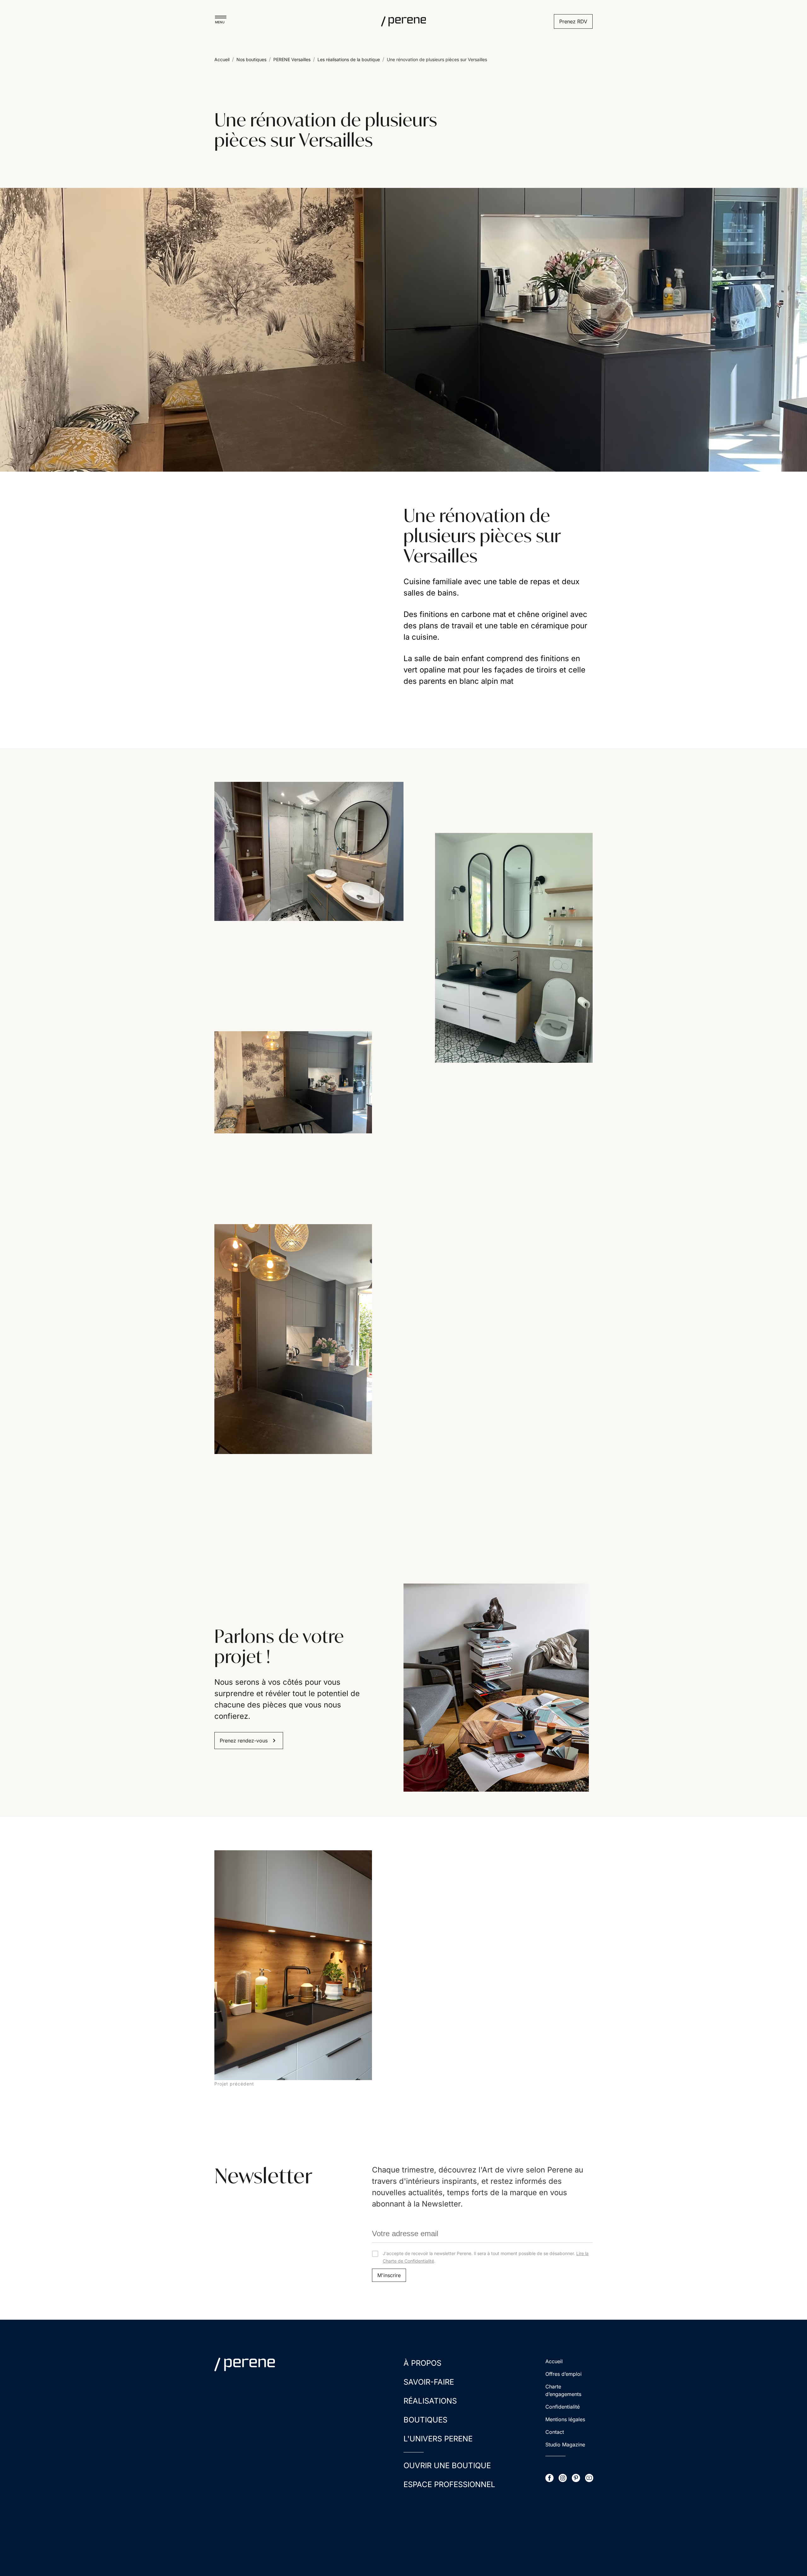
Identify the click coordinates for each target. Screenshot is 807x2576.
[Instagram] (563, 2478)
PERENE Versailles (292, 59)
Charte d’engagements (563, 2390)
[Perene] (403, 21)
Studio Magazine (565, 2445)
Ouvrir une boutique (447, 2466)
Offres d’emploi (563, 2374)
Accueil (222, 59)
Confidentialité (563, 2407)
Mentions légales (565, 2419)
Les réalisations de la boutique (349, 59)
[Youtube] (589, 2478)
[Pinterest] (576, 2478)
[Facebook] (549, 2478)
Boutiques (425, 2420)
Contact (555, 2432)
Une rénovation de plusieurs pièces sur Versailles (437, 59)
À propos (422, 2363)
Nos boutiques (251, 59)
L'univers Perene (438, 2439)
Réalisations (430, 2401)
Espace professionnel (449, 2484)
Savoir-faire (429, 2382)
